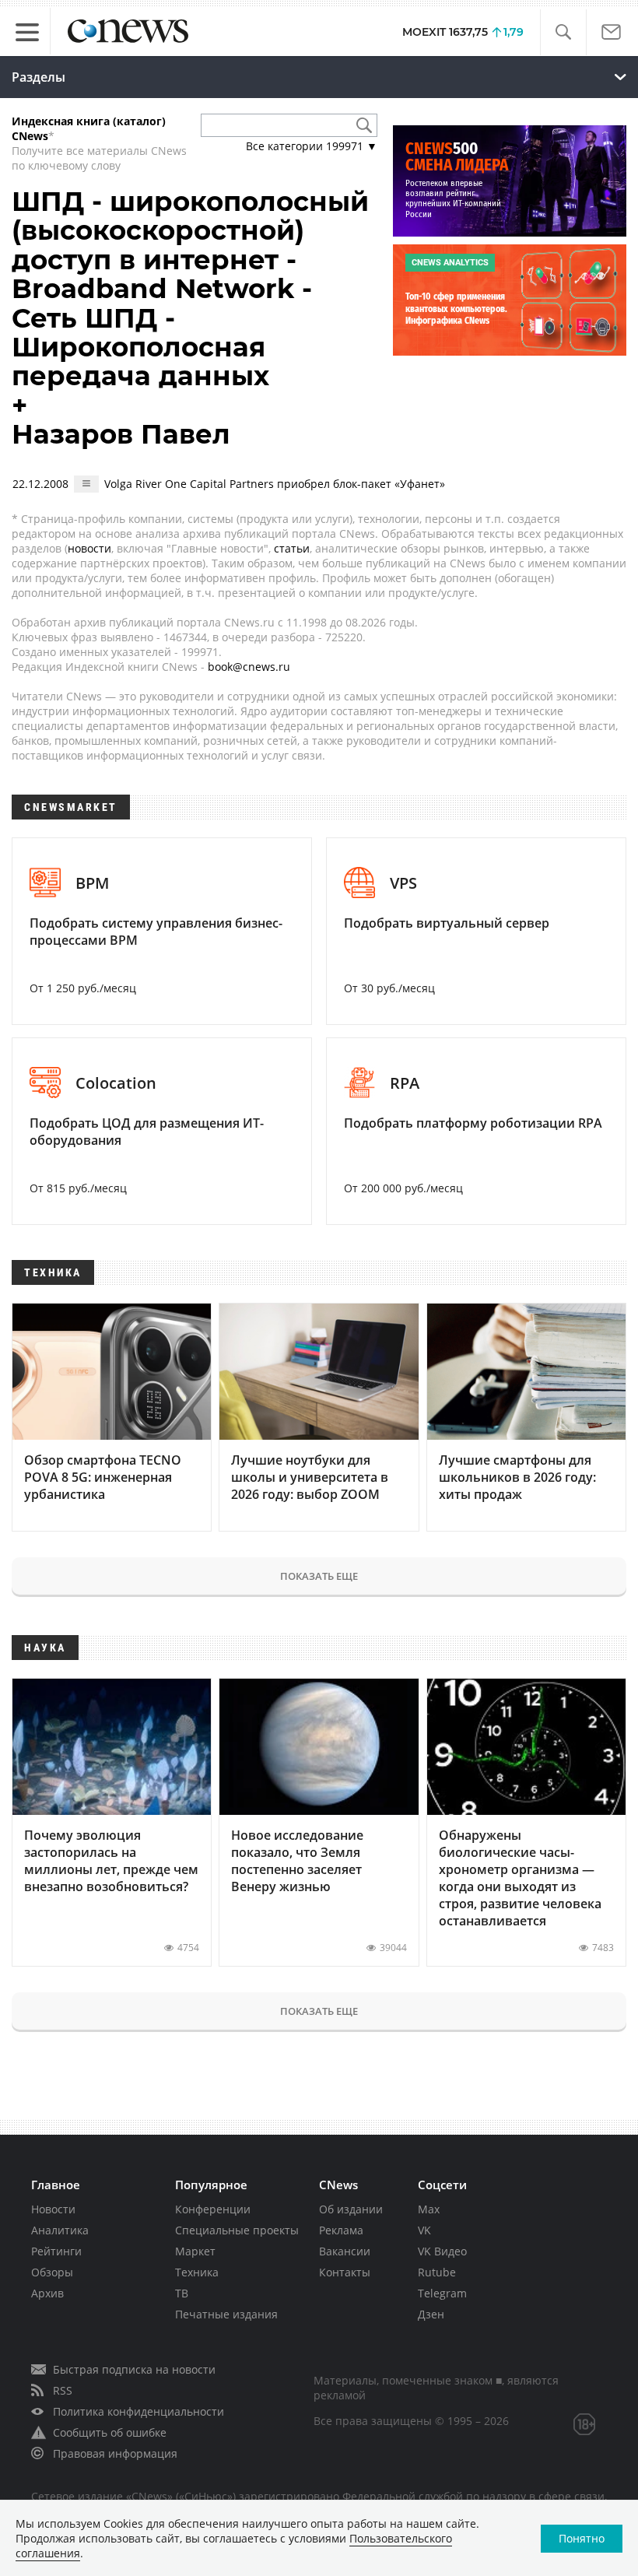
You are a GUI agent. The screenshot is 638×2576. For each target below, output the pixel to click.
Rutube (437, 2272)
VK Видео (442, 2251)
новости (89, 548)
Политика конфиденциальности (138, 2411)
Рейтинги (56, 2251)
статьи (292, 548)
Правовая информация (115, 2453)
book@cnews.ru (249, 667)
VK (424, 2230)
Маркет (195, 2251)
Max (429, 2209)
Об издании (351, 2209)
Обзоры (52, 2272)
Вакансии (345, 2251)
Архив (47, 2293)
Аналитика (60, 2230)
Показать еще (319, 1576)
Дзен (431, 2314)
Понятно (582, 2538)
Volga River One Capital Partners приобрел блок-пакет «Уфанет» (275, 484)
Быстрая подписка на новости (134, 2369)
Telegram (442, 2293)
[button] (563, 32)
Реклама (341, 2230)
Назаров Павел (121, 434)
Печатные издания (226, 2314)
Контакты (345, 2272)
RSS (63, 2390)
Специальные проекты (237, 2230)
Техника (197, 2272)
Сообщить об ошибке (110, 2432)
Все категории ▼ (312, 146)
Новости (53, 2209)
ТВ (182, 2293)
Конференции (213, 2209)
